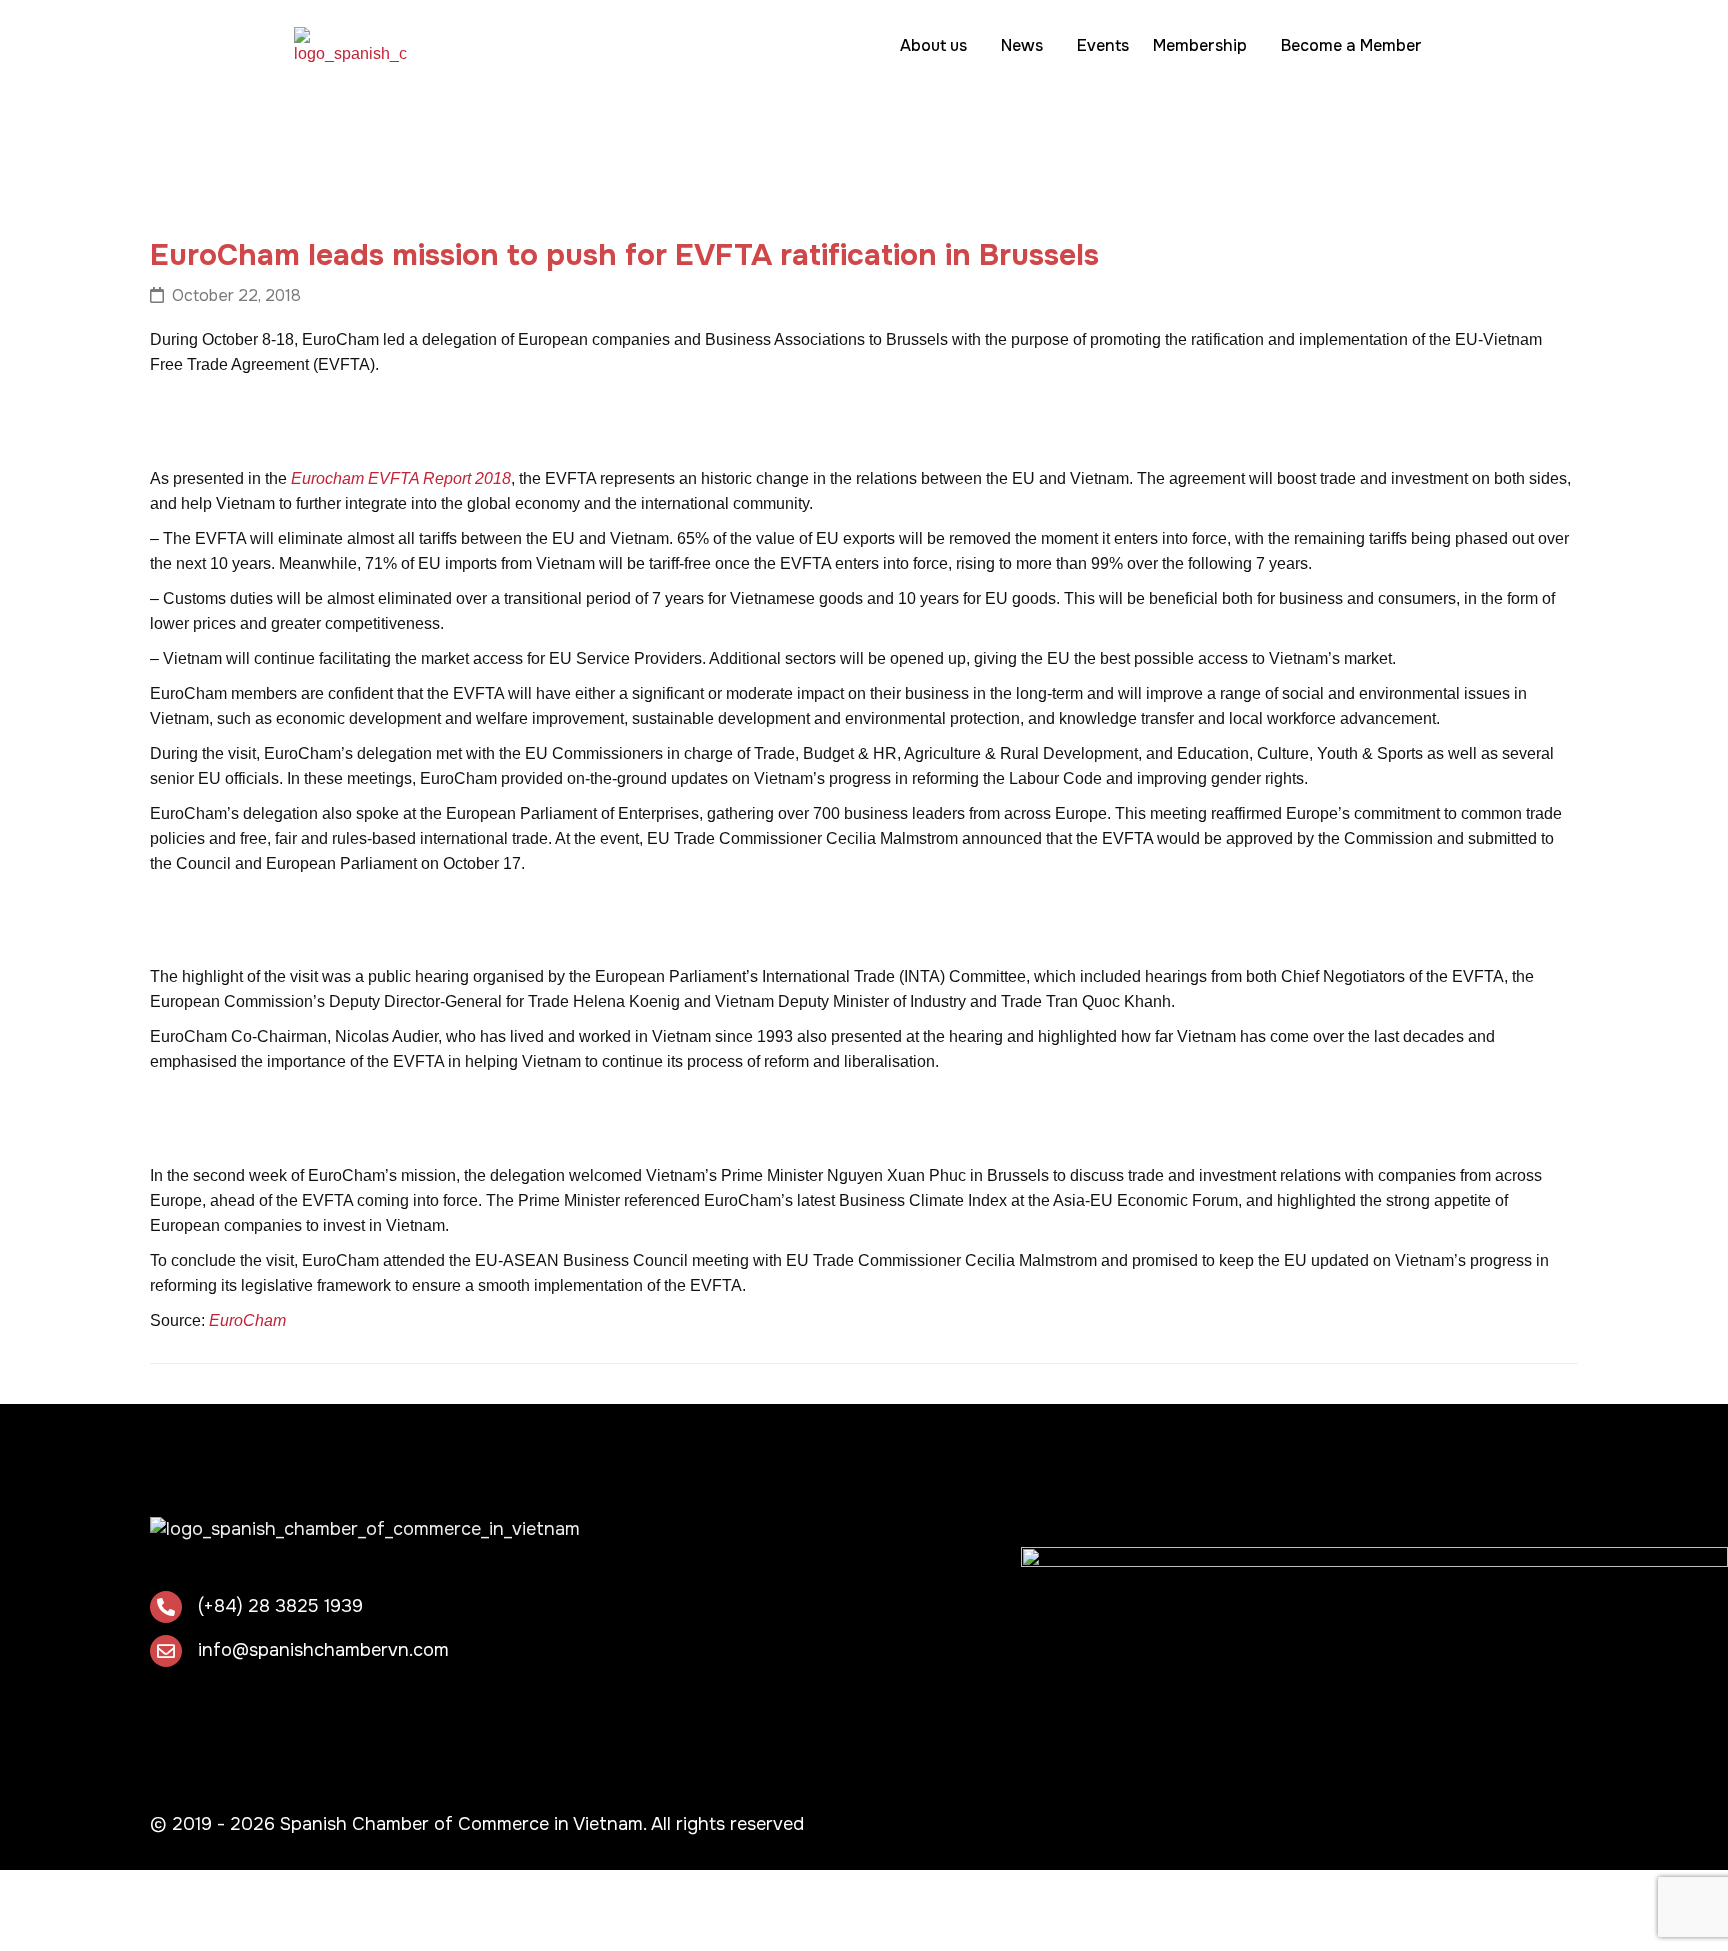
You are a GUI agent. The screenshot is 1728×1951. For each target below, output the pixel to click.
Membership (1200, 45)
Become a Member (1351, 45)
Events (1103, 45)
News (1022, 45)
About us (933, 45)
